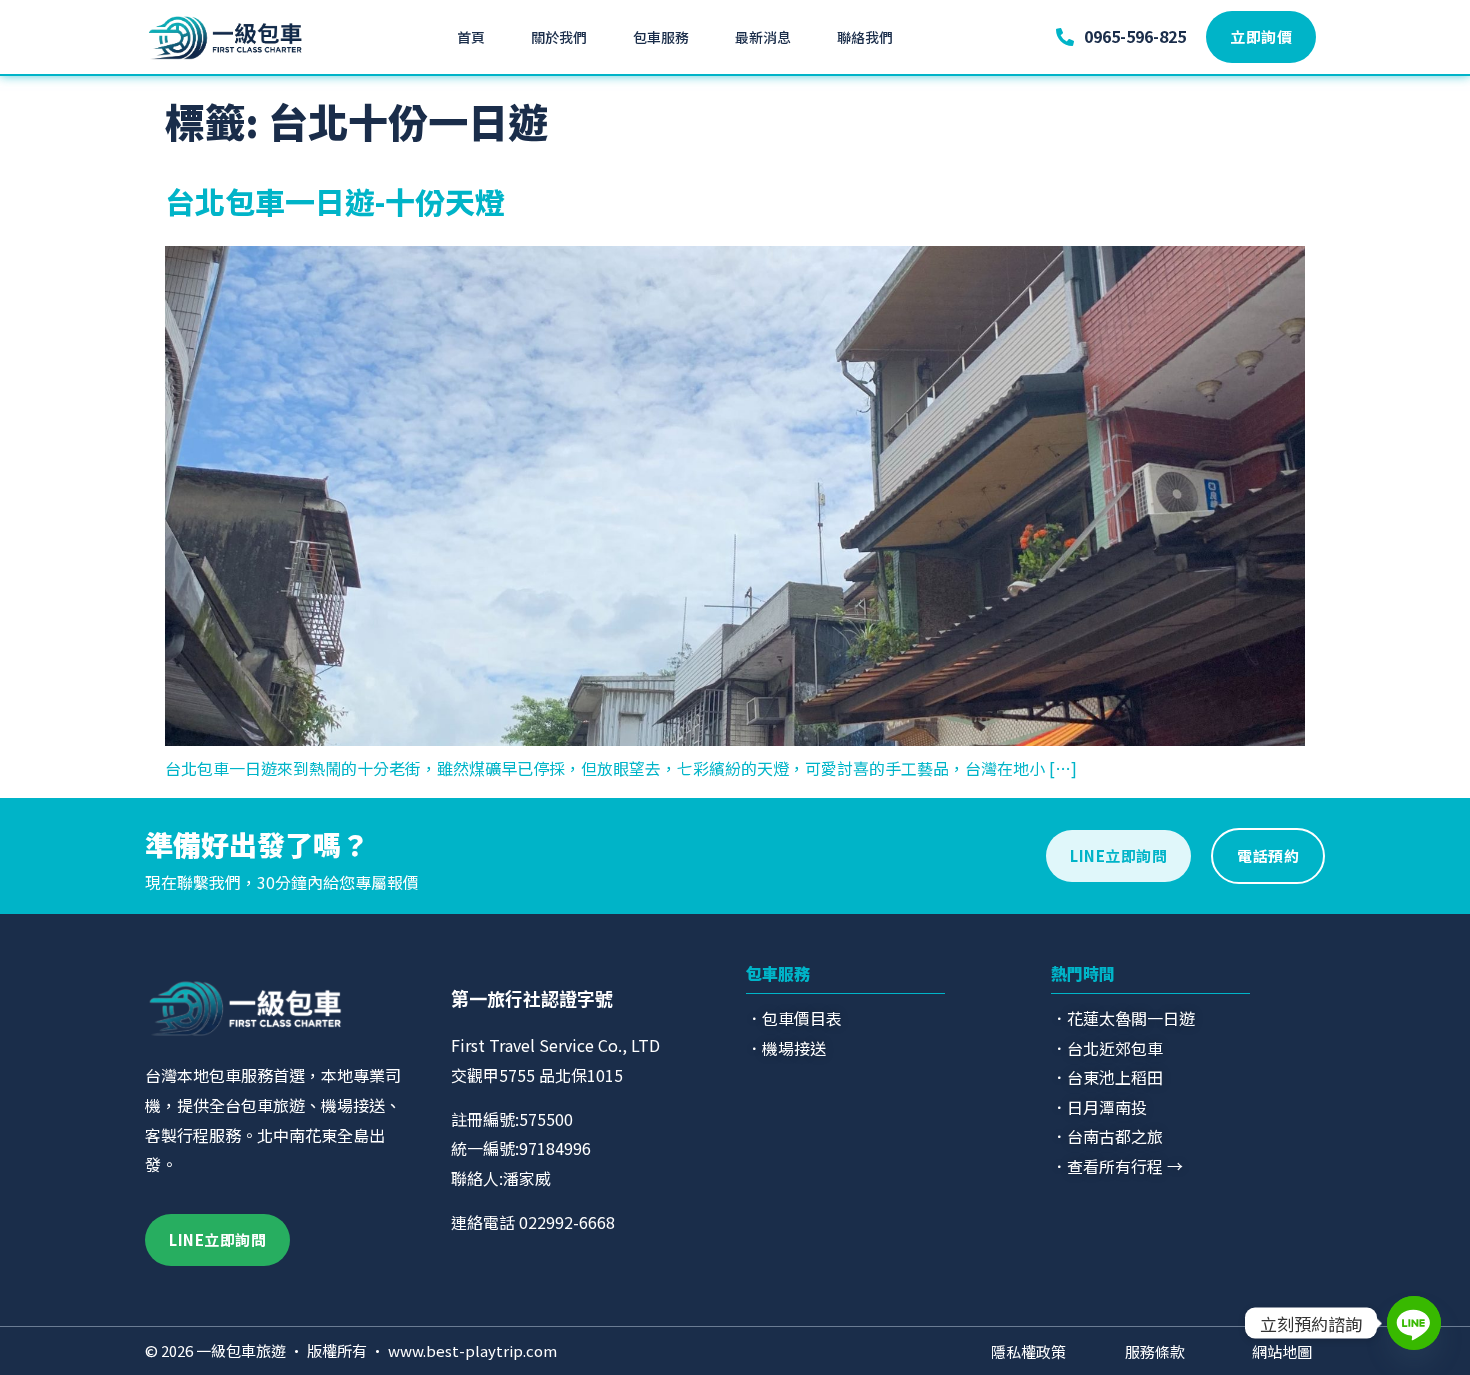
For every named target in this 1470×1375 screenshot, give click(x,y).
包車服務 (661, 37)
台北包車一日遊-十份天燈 (335, 201)
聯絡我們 (865, 37)
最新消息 (763, 37)
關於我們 (559, 37)
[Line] (1414, 1323)
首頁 (471, 37)
